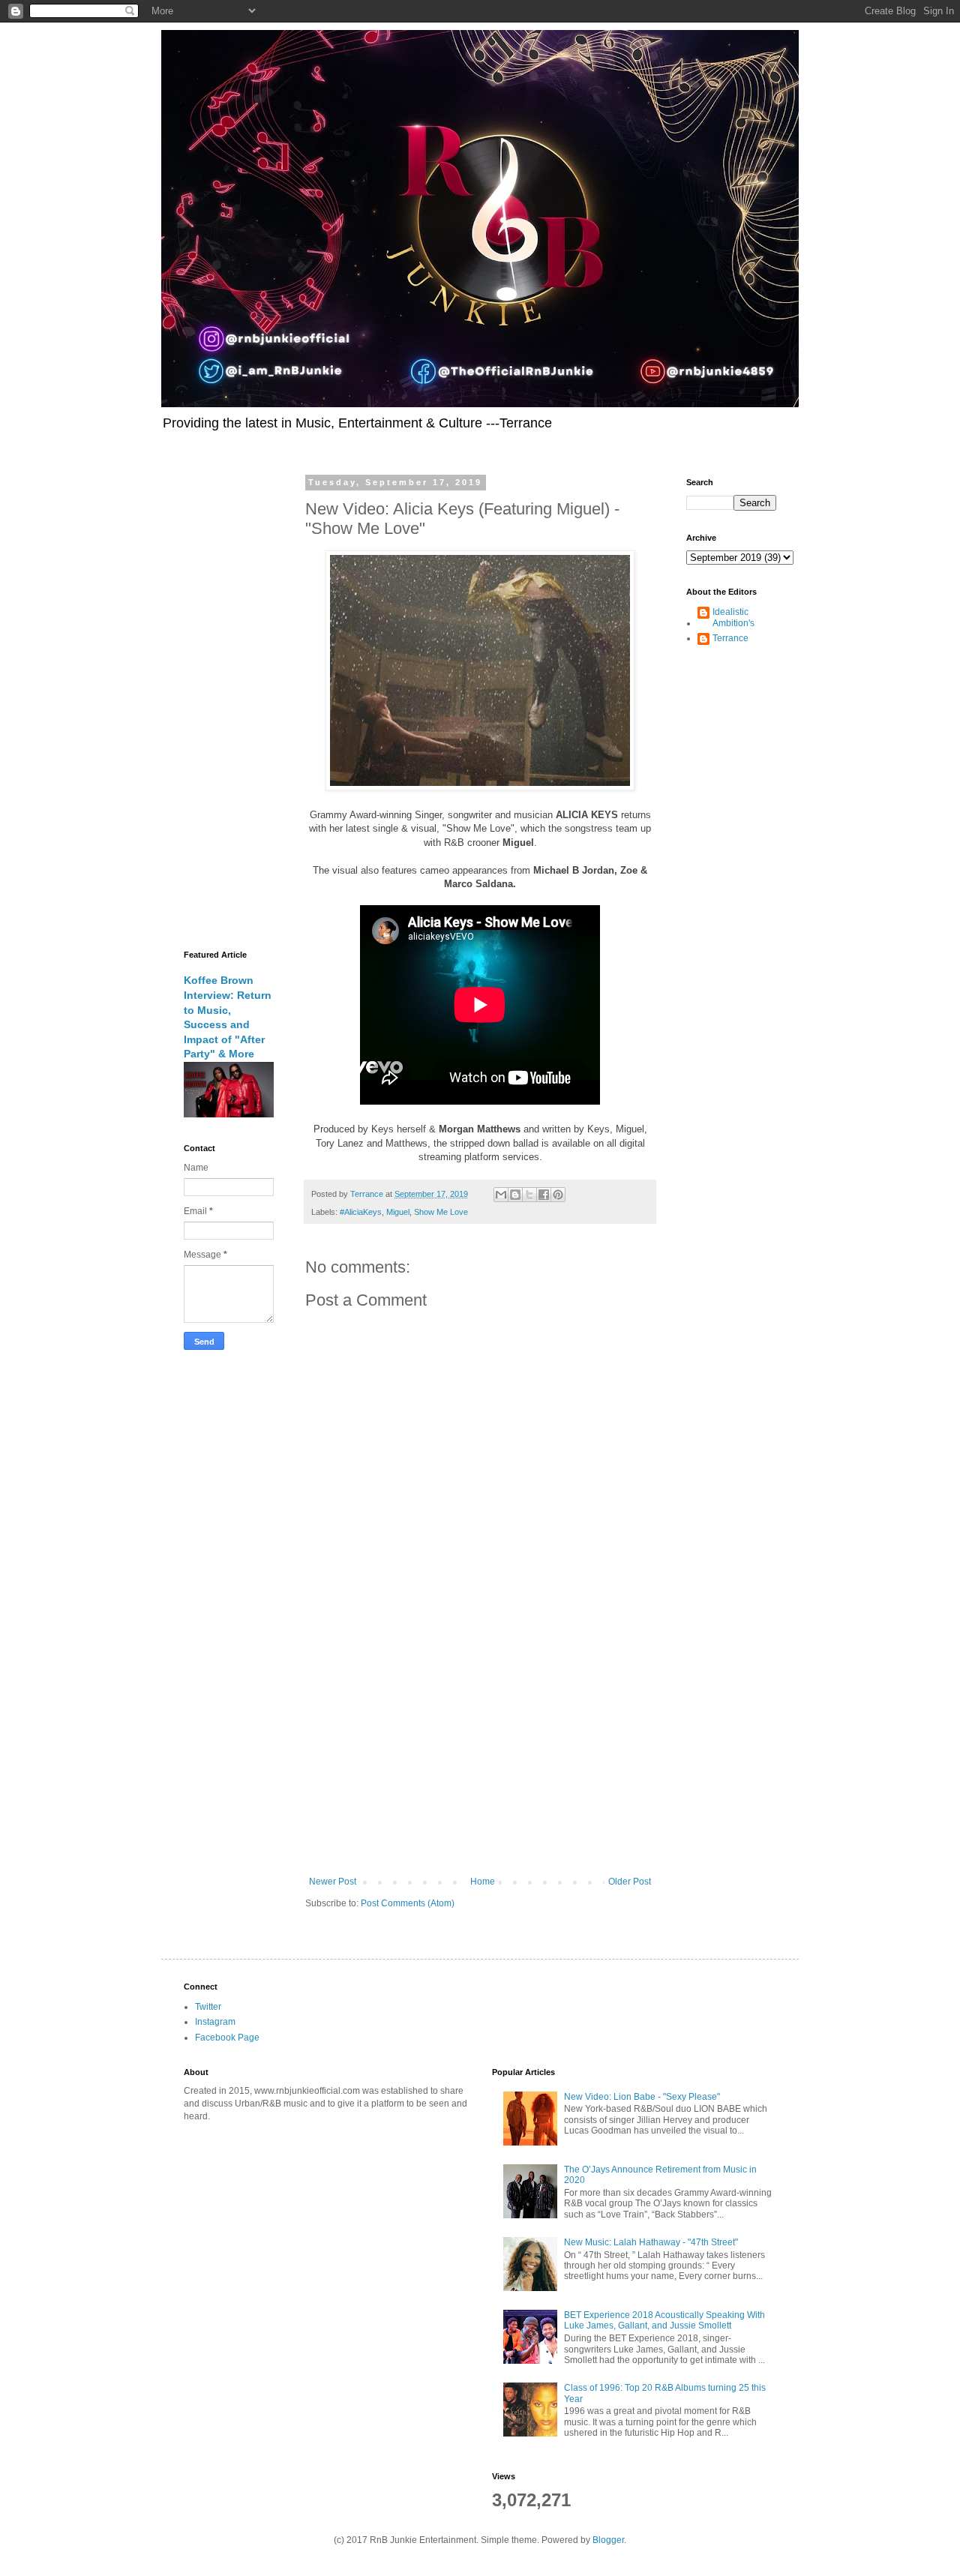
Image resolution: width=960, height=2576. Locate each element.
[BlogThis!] (515, 1195)
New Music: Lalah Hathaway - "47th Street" (651, 2242)
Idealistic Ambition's (733, 617)
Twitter (208, 2007)
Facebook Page (227, 2038)
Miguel (398, 1212)
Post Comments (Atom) (408, 1903)
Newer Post (333, 1882)
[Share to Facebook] (544, 1195)
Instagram (215, 2022)
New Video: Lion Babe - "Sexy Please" (642, 2097)
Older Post (630, 1882)
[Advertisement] (480, 1753)
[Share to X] (529, 1195)
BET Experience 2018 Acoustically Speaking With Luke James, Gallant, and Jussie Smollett (664, 2320)
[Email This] (501, 1195)
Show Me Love (441, 1212)
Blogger (608, 2540)
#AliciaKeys (361, 1212)
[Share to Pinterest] (558, 1195)
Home (483, 1882)
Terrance (730, 638)
